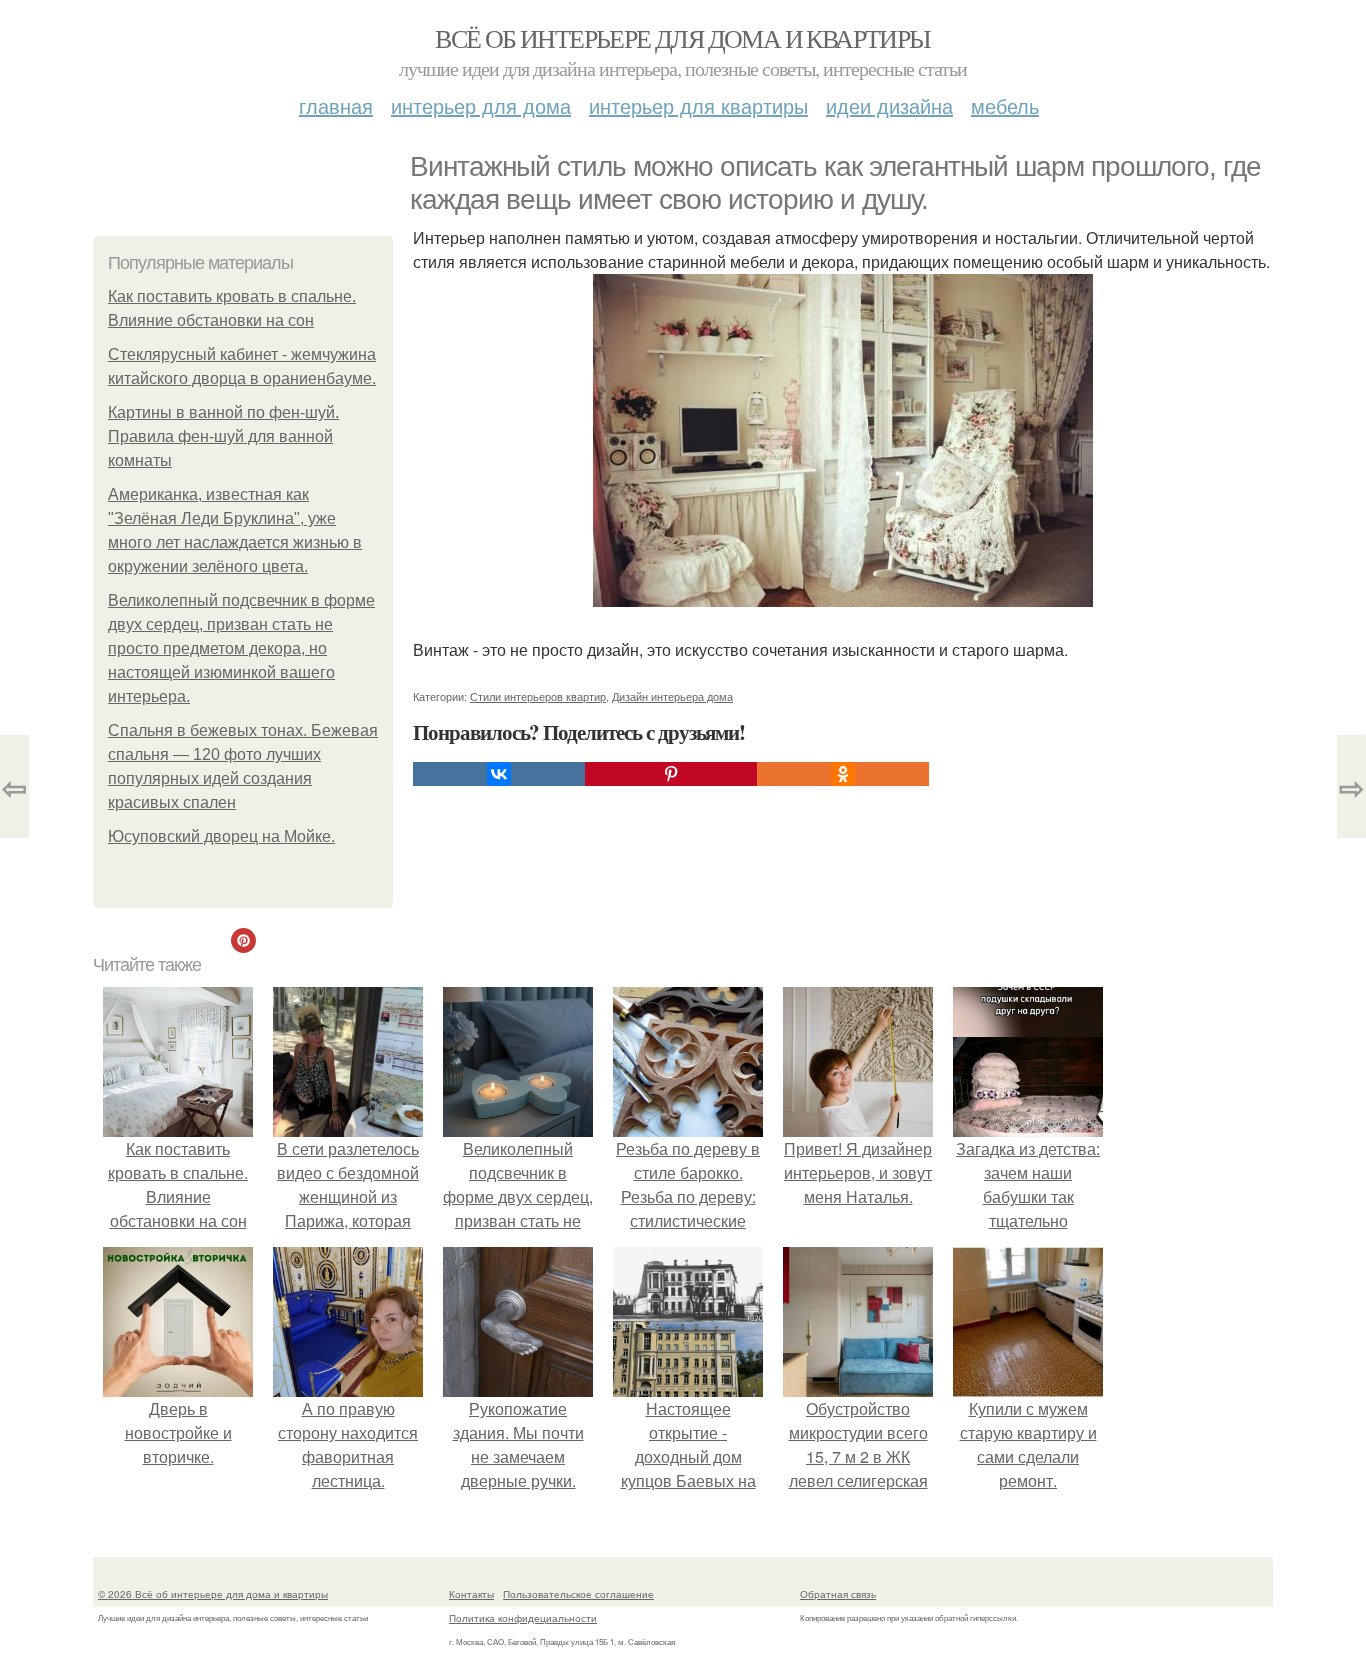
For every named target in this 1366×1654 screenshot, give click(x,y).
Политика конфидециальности (523, 1618)
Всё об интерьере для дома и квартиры (682, 38)
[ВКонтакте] (499, 774)
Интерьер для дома (481, 105)
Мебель (1005, 105)
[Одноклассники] (843, 774)
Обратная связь (838, 1594)
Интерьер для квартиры (698, 105)
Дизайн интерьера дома (672, 696)
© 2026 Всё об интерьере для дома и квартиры (213, 1594)
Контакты (471, 1594)
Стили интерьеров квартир (538, 696)
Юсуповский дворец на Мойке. (221, 836)
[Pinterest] (671, 774)
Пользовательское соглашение (578, 1594)
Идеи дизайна (889, 105)
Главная (336, 105)
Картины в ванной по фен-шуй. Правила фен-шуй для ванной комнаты (223, 436)
